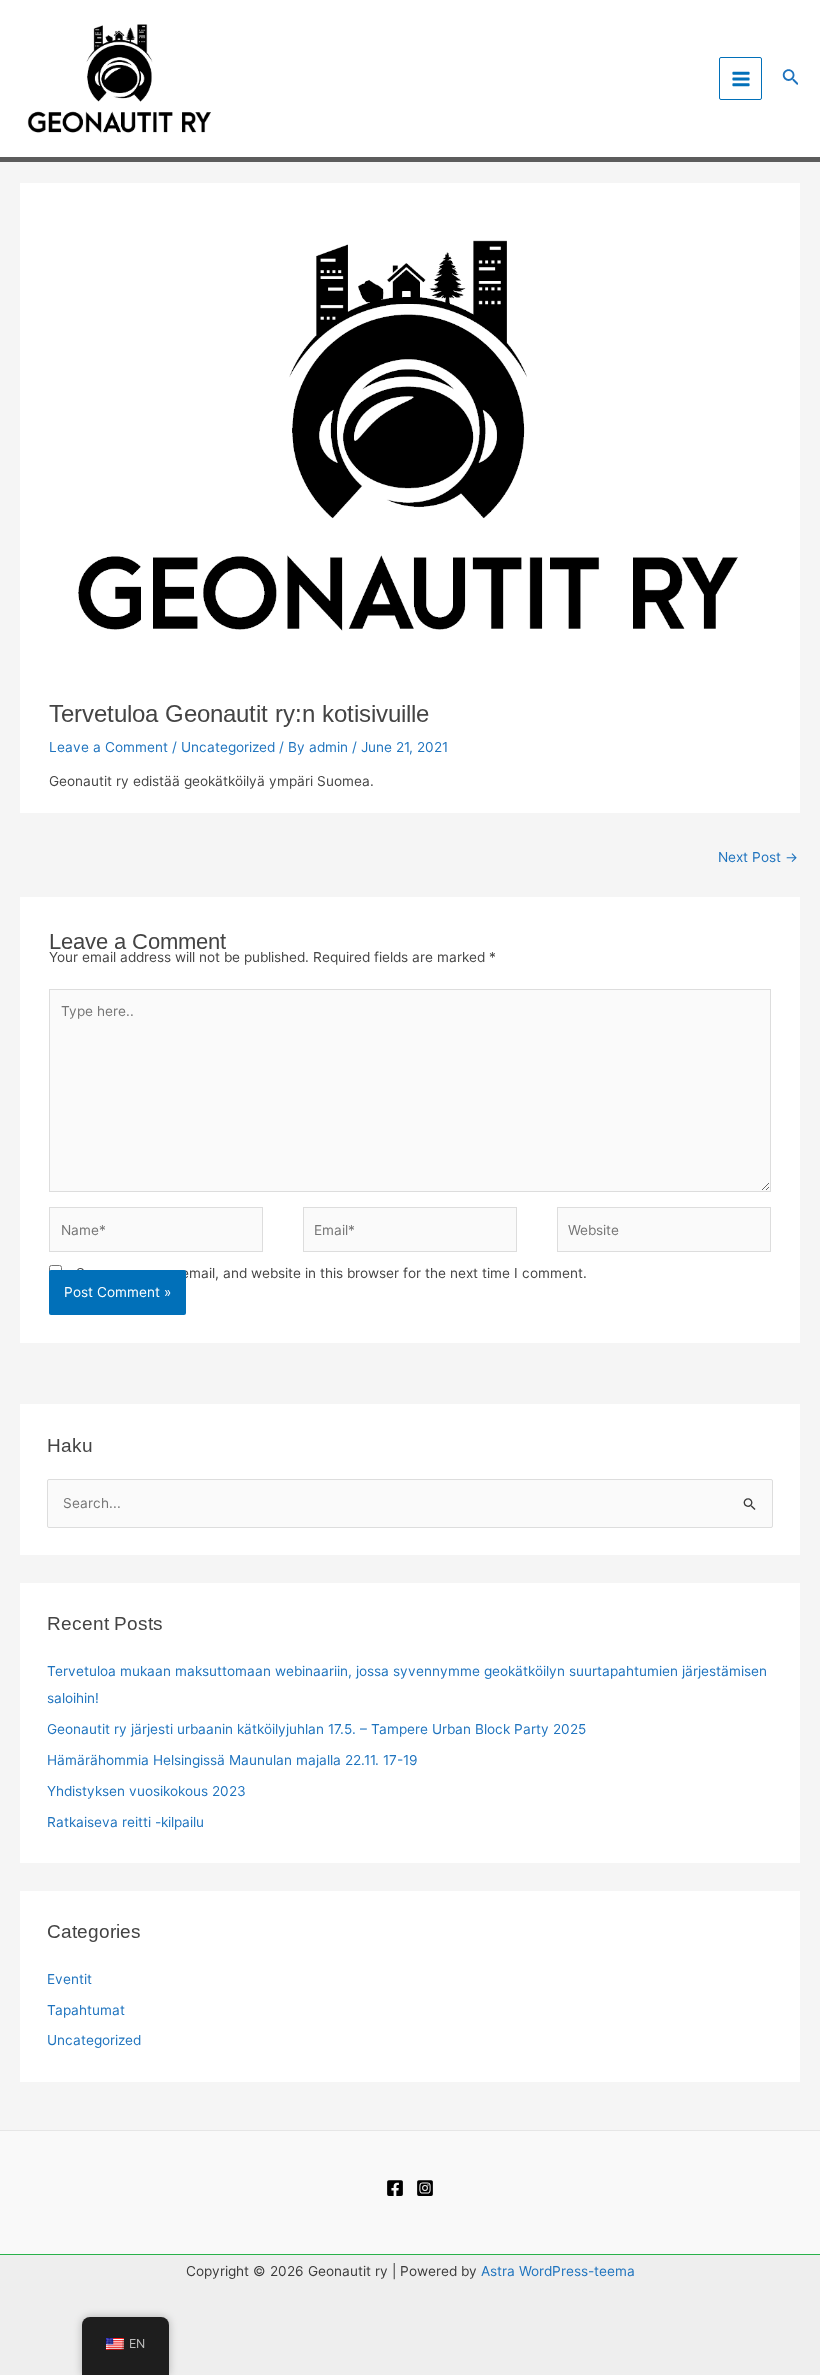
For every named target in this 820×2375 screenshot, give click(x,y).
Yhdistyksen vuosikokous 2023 (146, 1791)
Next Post (758, 857)
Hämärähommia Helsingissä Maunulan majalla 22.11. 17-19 (232, 1760)
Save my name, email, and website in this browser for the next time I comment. (331, 1273)
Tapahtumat (86, 2010)
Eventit (69, 1979)
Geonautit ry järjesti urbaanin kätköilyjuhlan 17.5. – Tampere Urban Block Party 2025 (316, 1729)
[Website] (664, 1234)
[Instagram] (425, 2188)
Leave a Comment (108, 747)
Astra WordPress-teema (558, 2271)
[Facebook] (395, 2188)
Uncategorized (228, 747)
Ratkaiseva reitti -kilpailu (125, 1822)
